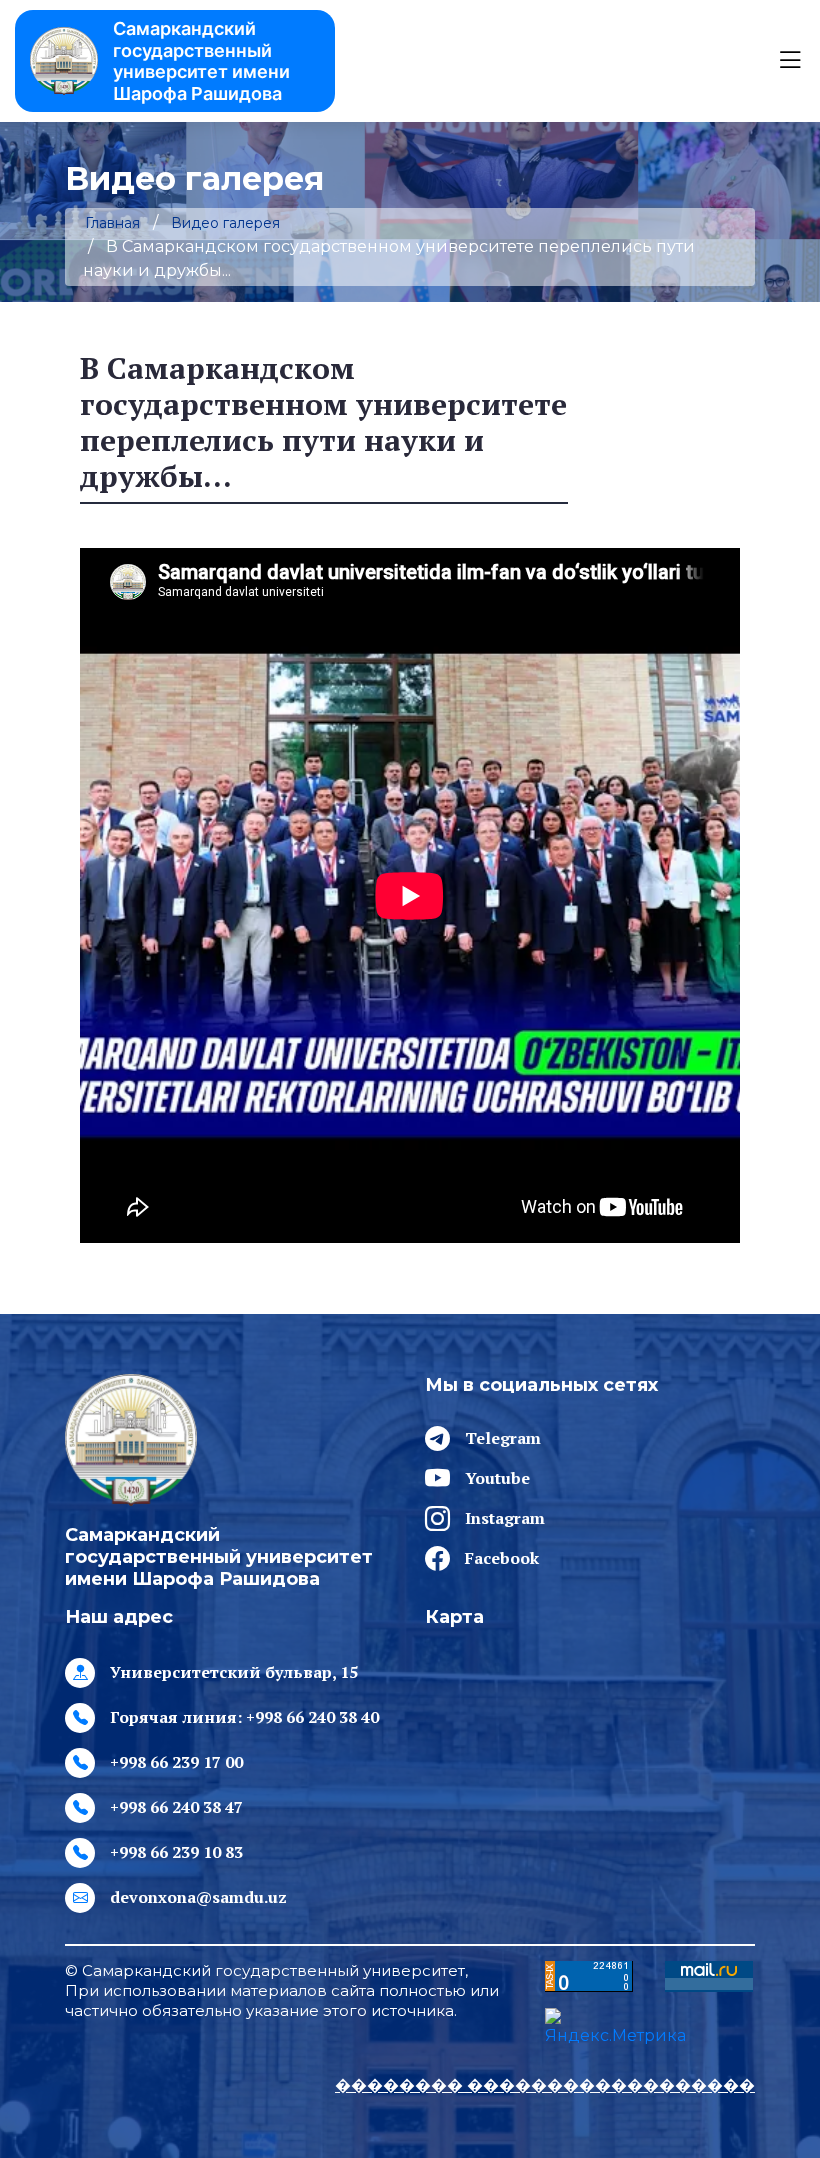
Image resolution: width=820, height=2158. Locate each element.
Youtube (497, 1478)
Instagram (505, 1518)
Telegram (503, 1438)
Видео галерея (225, 223)
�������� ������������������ (545, 2085)
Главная (112, 223)
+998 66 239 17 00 (176, 1762)
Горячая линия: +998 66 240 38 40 (244, 1717)
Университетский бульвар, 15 (234, 1672)
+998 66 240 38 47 (176, 1807)
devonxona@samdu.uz (198, 1897)
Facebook (502, 1558)
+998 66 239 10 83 (176, 1852)
